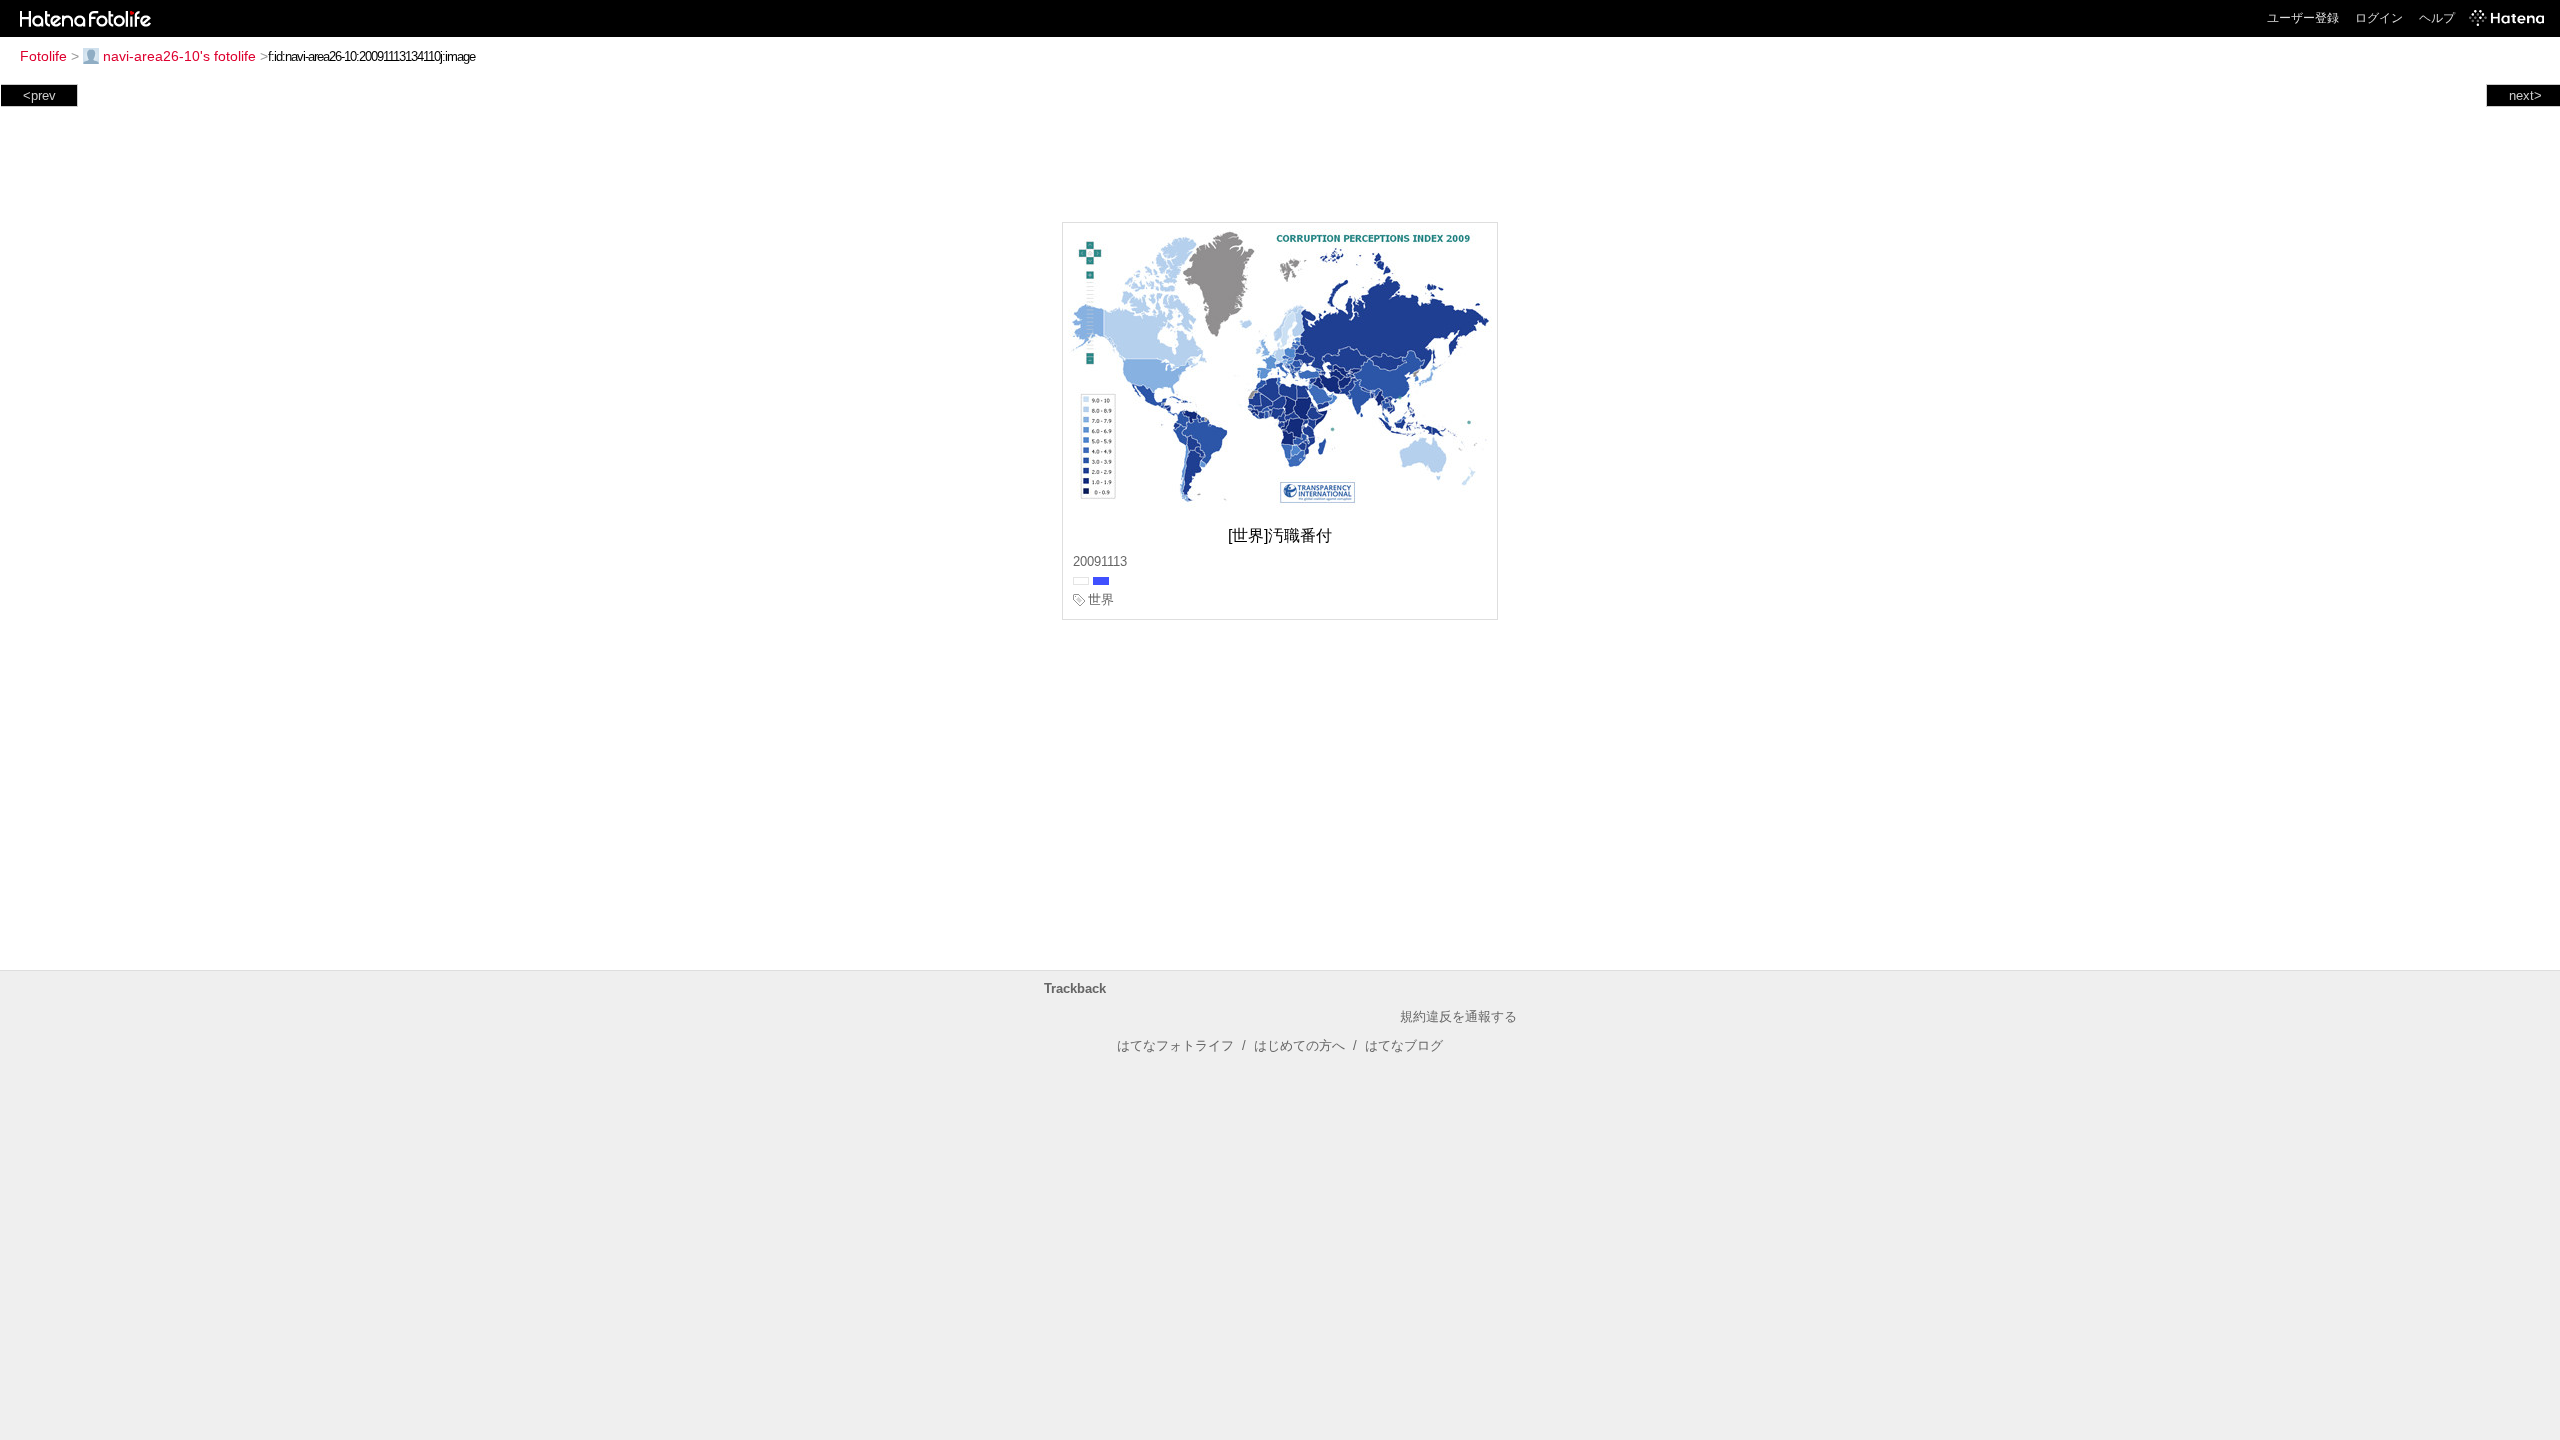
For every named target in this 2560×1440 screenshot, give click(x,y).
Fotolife (43, 56)
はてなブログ (1404, 1045)
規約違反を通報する (1458, 1016)
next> (2525, 95)
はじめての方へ (1299, 1045)
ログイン (2379, 18)
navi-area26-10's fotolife (179, 56)
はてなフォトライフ (1175, 1045)
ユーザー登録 (2303, 18)
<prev (39, 95)
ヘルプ (2437, 18)
